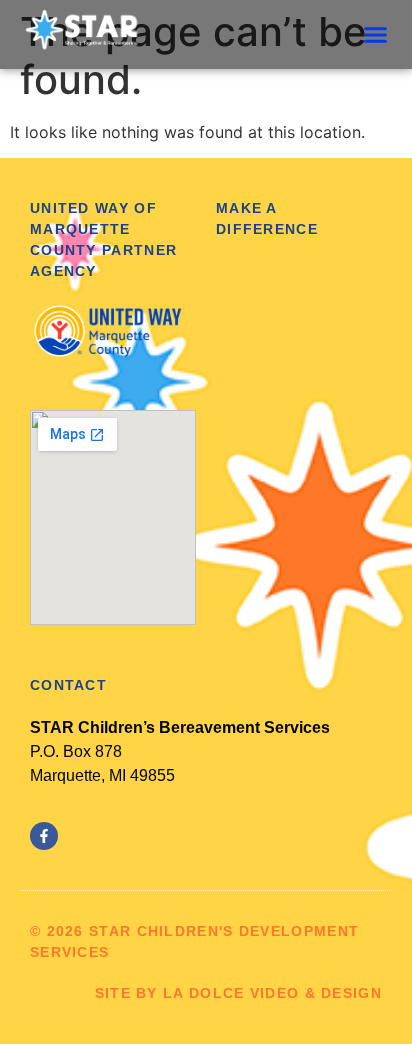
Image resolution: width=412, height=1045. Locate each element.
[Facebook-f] (44, 836)
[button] (376, 35)
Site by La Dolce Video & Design (238, 993)
